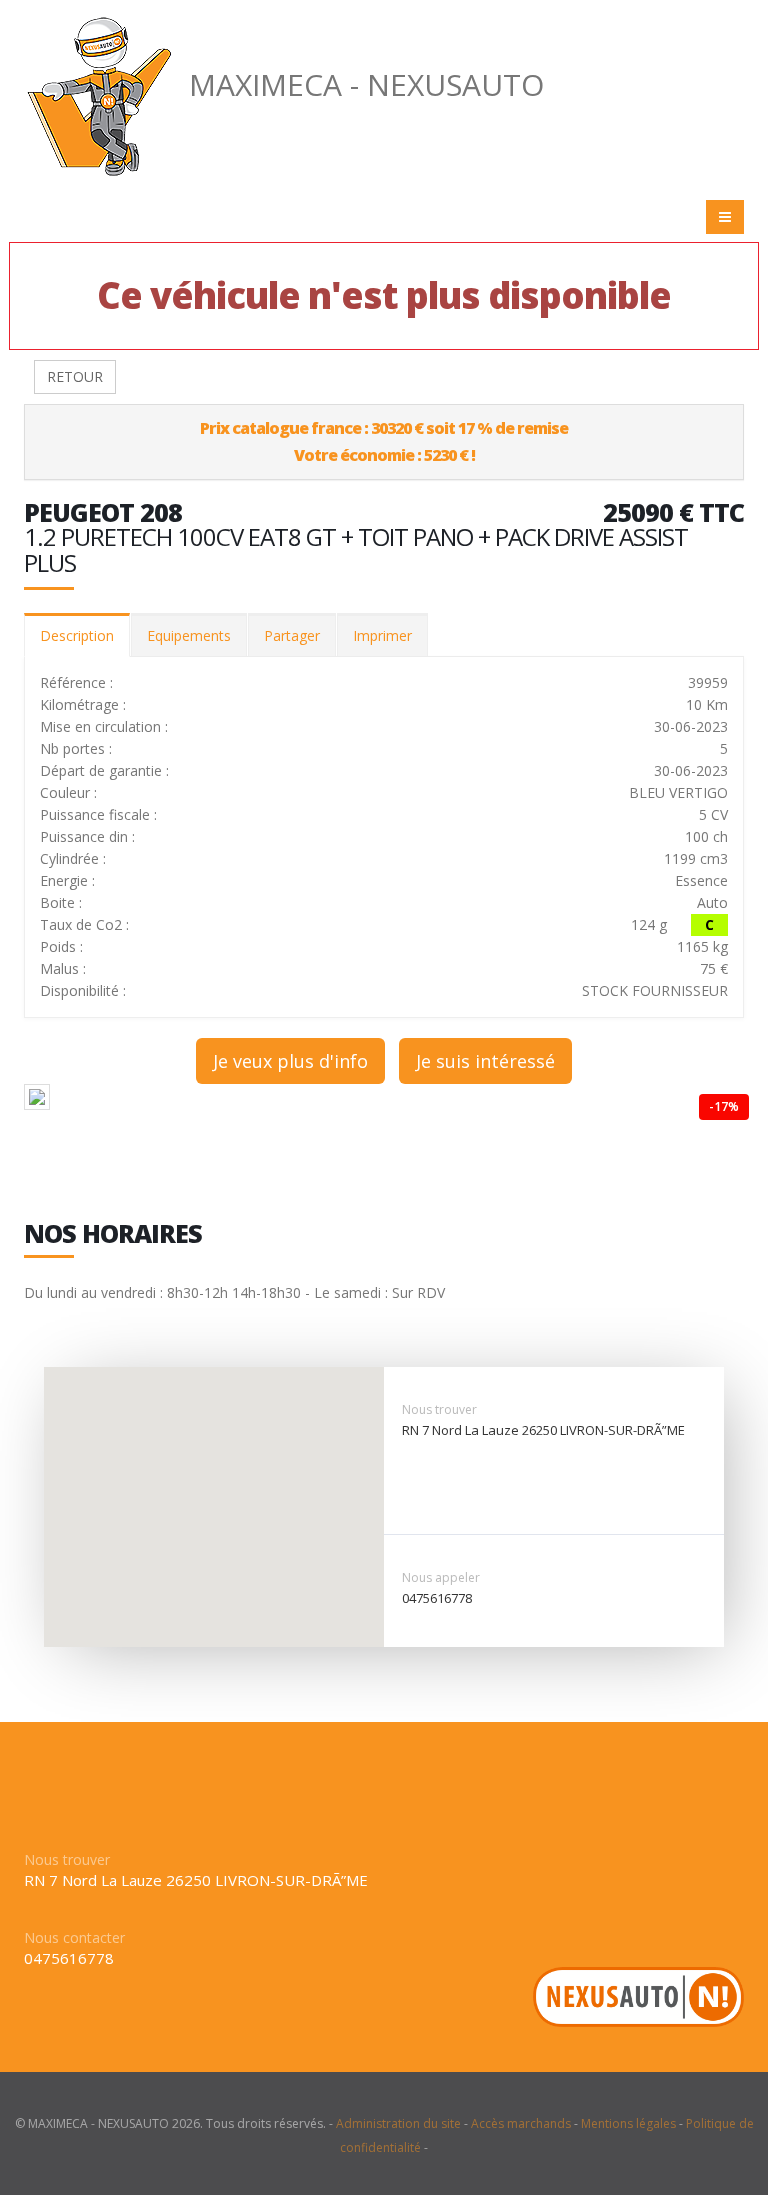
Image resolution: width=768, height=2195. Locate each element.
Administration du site (398, 2123)
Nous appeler (441, 1577)
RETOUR (75, 376)
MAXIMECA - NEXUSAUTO (366, 84)
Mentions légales (628, 2123)
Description (77, 635)
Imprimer (382, 635)
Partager (292, 635)
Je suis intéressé (485, 1061)
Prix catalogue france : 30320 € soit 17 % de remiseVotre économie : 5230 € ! (384, 441)
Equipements (189, 635)
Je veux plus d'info (290, 1061)
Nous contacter (74, 1937)
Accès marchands (521, 2123)
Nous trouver (439, 1409)
